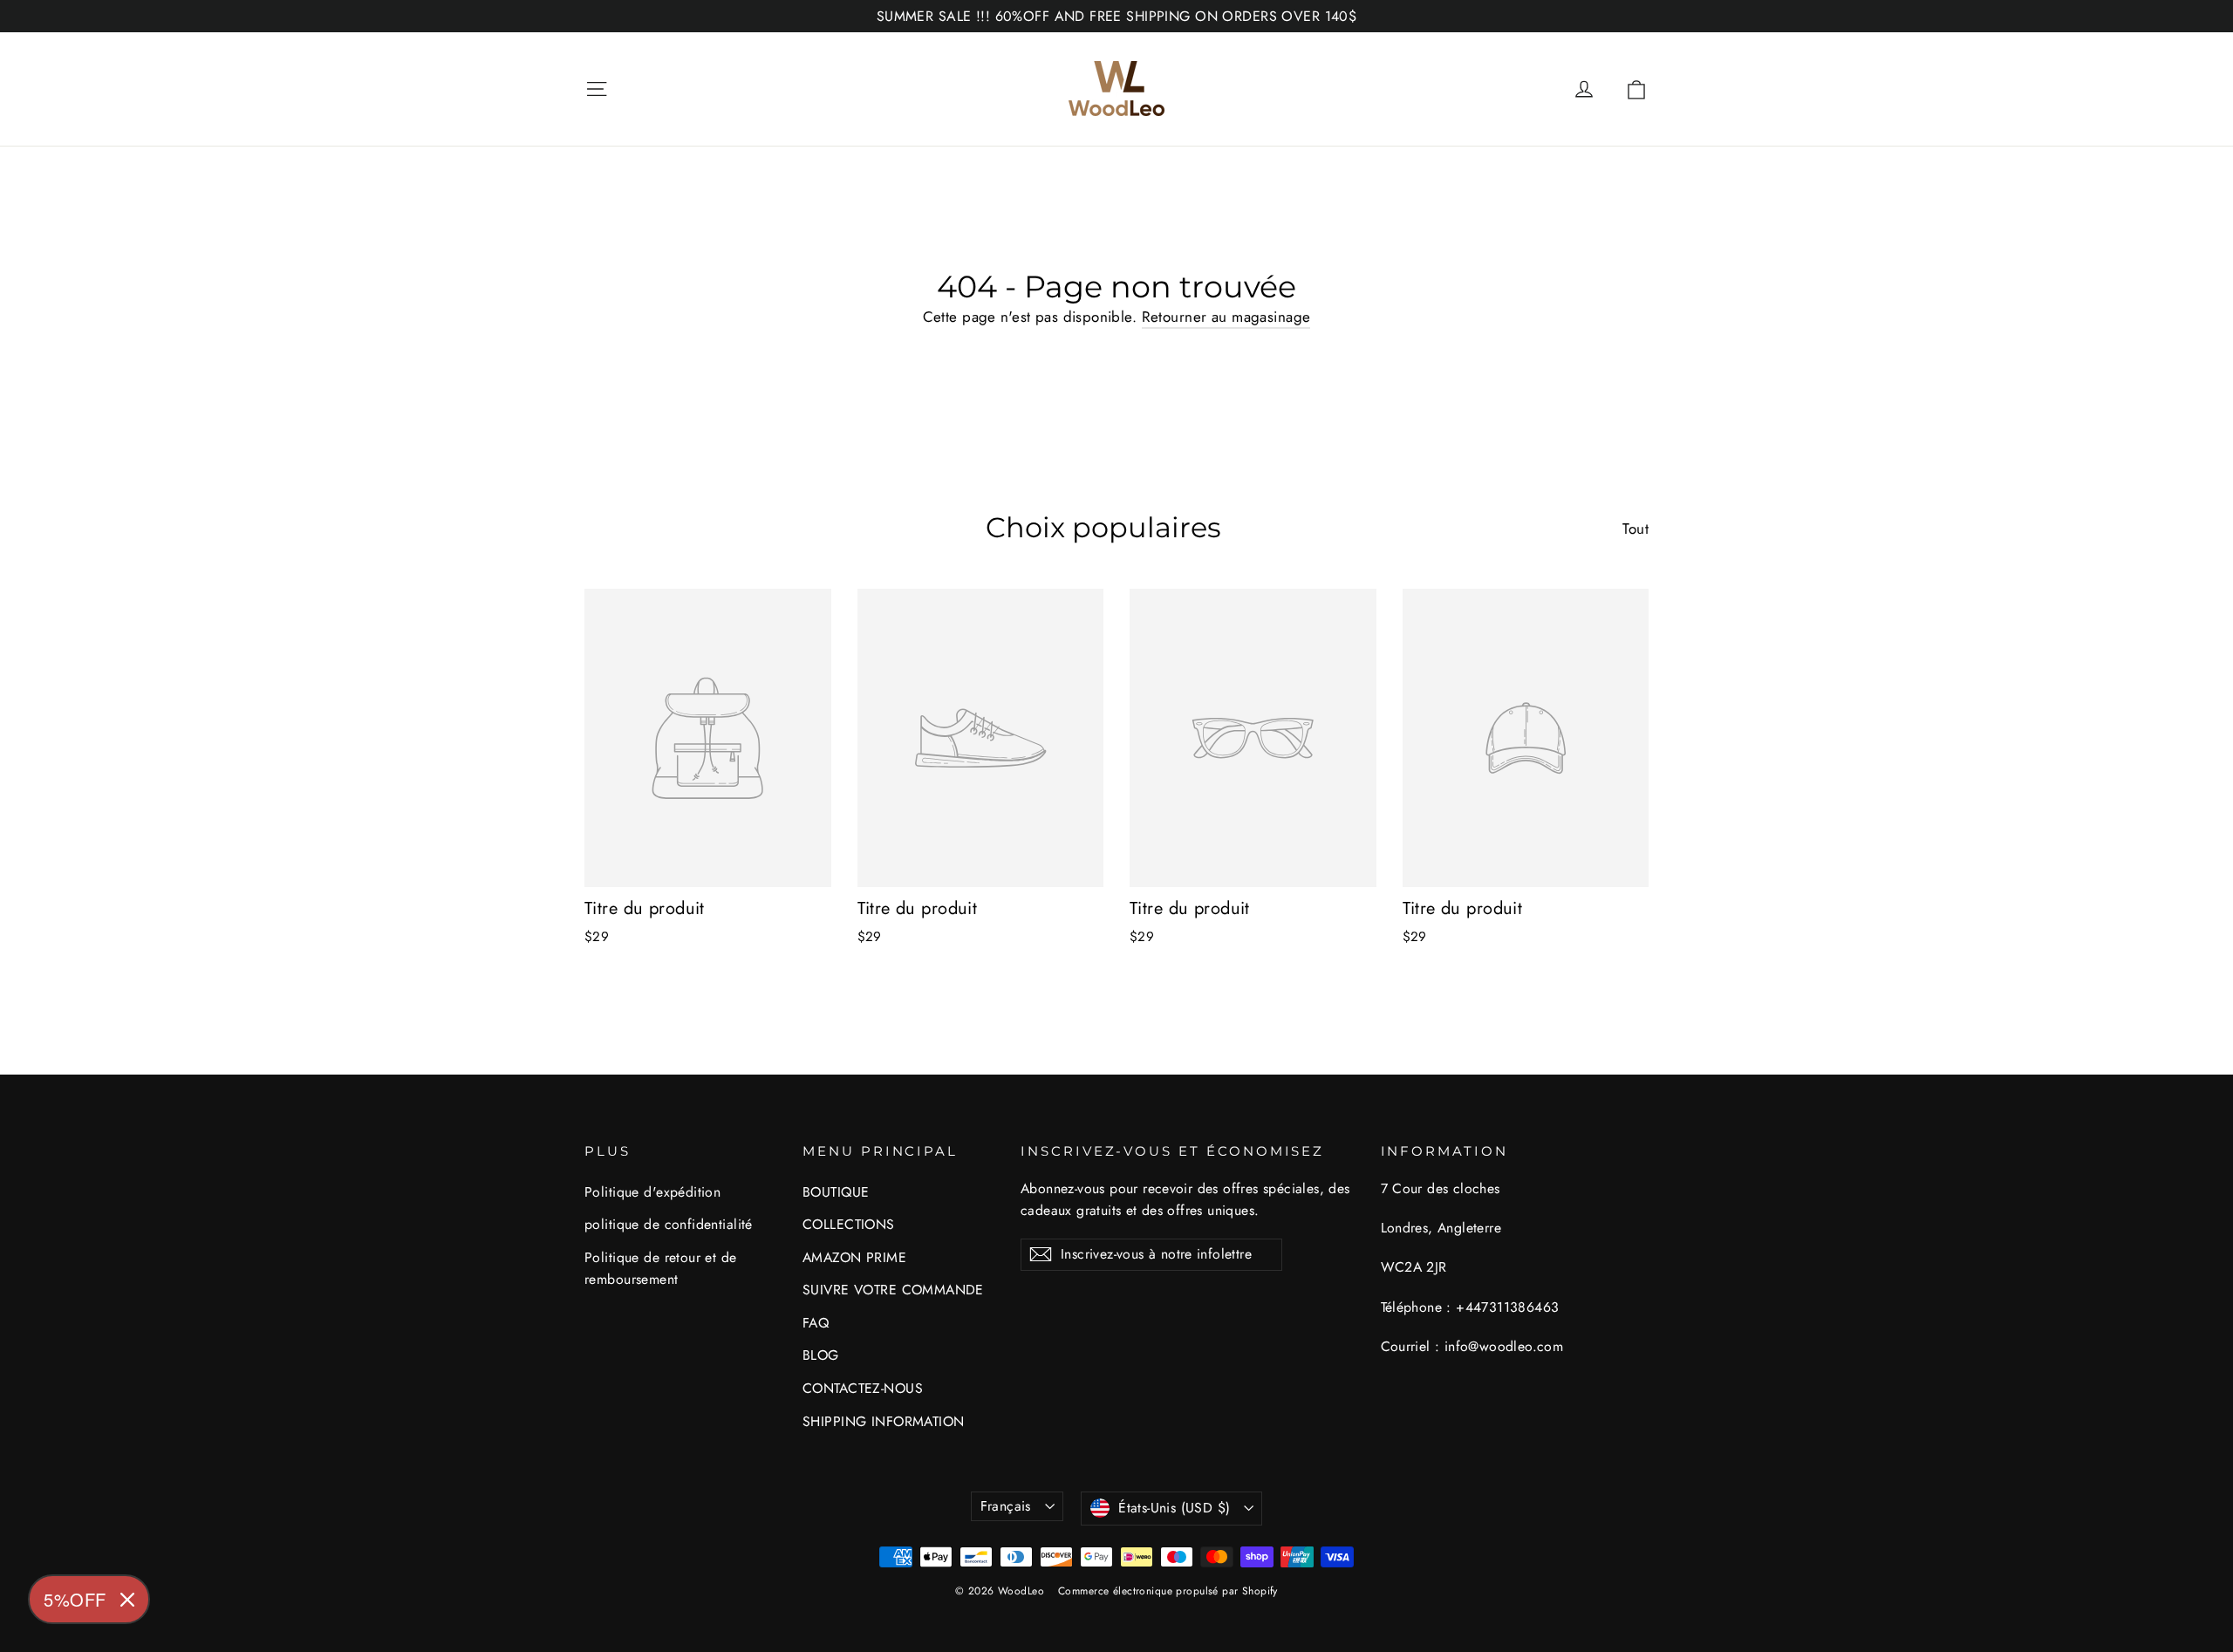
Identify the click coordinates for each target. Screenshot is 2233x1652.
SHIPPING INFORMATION (884, 1421)
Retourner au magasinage (1226, 317)
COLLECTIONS (849, 1224)
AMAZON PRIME (854, 1257)
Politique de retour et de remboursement (661, 1268)
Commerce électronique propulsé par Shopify (1168, 1591)
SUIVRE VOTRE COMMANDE (893, 1290)
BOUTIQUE (836, 1192)
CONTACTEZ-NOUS (863, 1388)
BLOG (821, 1355)
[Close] (127, 1600)
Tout (1635, 529)
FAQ (816, 1323)
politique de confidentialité (669, 1224)
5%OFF (75, 1599)
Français (1006, 1506)
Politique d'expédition (652, 1192)
